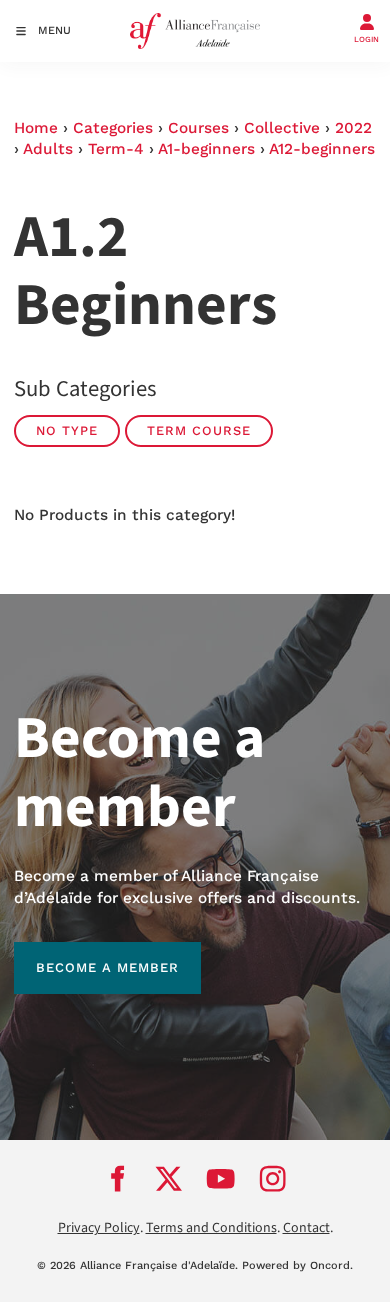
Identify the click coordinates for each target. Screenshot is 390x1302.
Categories (113, 128)
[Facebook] (117, 1179)
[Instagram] (273, 1179)
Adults (48, 149)
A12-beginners (322, 149)
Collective (282, 128)
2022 (353, 128)
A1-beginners (206, 149)
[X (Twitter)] (169, 1179)
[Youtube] (221, 1179)
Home (36, 128)
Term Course (199, 430)
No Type (67, 430)
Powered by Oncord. (297, 1265)
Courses (198, 128)
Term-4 (116, 149)
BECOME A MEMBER (85, 952)
